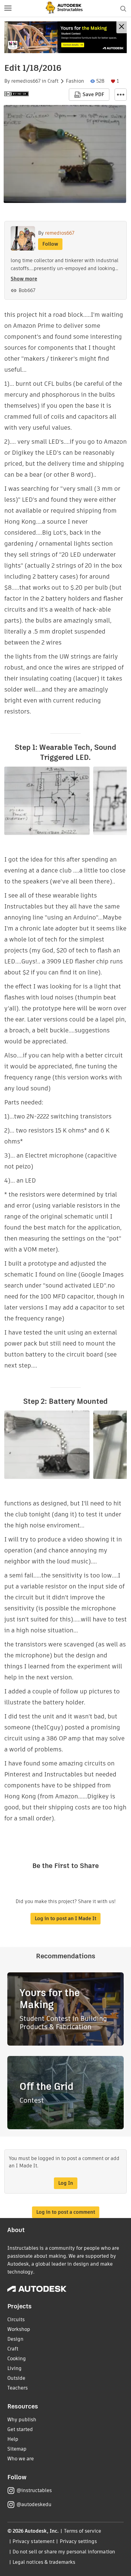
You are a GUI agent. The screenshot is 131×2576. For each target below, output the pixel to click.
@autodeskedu (34, 2504)
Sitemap (17, 2449)
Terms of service (83, 2531)
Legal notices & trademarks (44, 2562)
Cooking (17, 2359)
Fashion (75, 81)
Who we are (21, 2459)
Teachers (18, 2388)
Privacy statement (34, 2541)
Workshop (19, 2329)
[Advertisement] (65, 37)
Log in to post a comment (66, 2212)
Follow (50, 244)
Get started (20, 2429)
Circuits (16, 2319)
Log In (66, 2183)
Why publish (22, 2420)
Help (13, 2439)
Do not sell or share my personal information (64, 2552)
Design (15, 2339)
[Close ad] (122, 27)
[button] (8, 9)
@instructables (34, 2490)
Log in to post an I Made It (65, 1918)
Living (14, 2368)
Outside (16, 2378)
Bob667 (27, 290)
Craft (53, 81)
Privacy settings (78, 2541)
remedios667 (26, 81)
